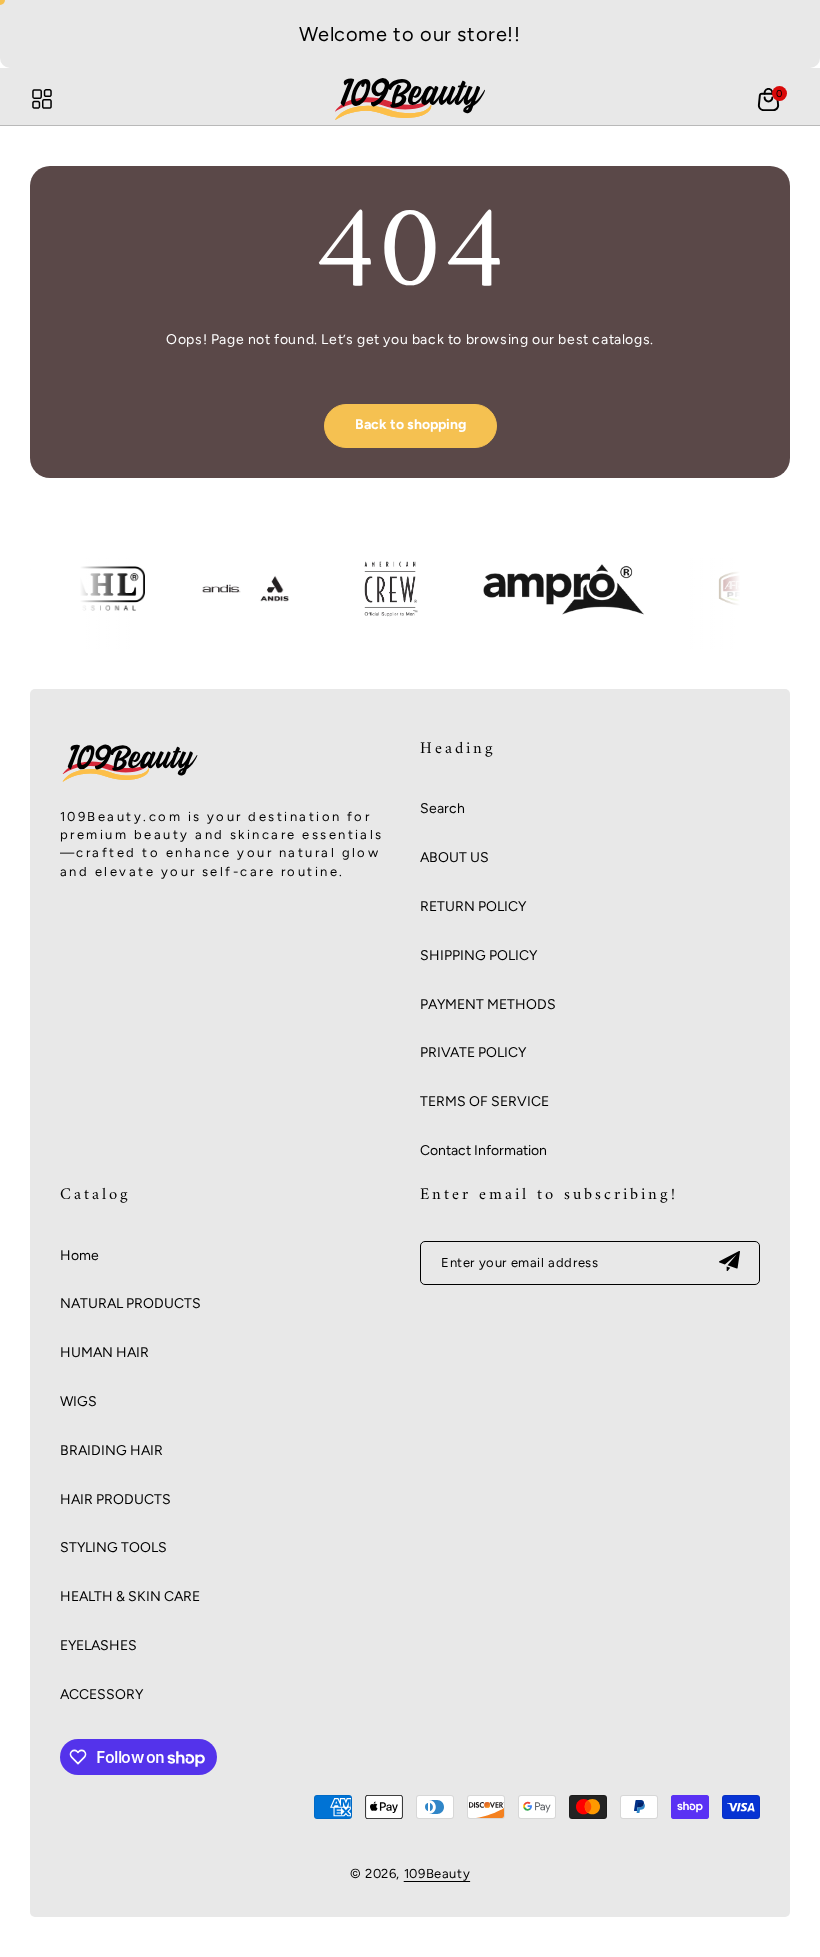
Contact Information (483, 1150)
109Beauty (437, 1873)
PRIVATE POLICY (473, 1052)
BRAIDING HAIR (111, 1450)
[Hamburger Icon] (42, 99)
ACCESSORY (101, 1694)
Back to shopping (410, 424)
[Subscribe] (729, 1263)
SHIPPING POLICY (478, 955)
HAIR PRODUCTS (115, 1499)
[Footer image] (130, 781)
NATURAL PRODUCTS (130, 1303)
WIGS (78, 1401)
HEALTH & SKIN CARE (130, 1596)
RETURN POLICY (473, 906)
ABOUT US (454, 857)
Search (442, 808)
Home (79, 1255)
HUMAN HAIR (104, 1352)
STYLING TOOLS (113, 1547)
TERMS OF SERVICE (484, 1101)
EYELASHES (98, 1645)
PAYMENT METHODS (488, 1004)
